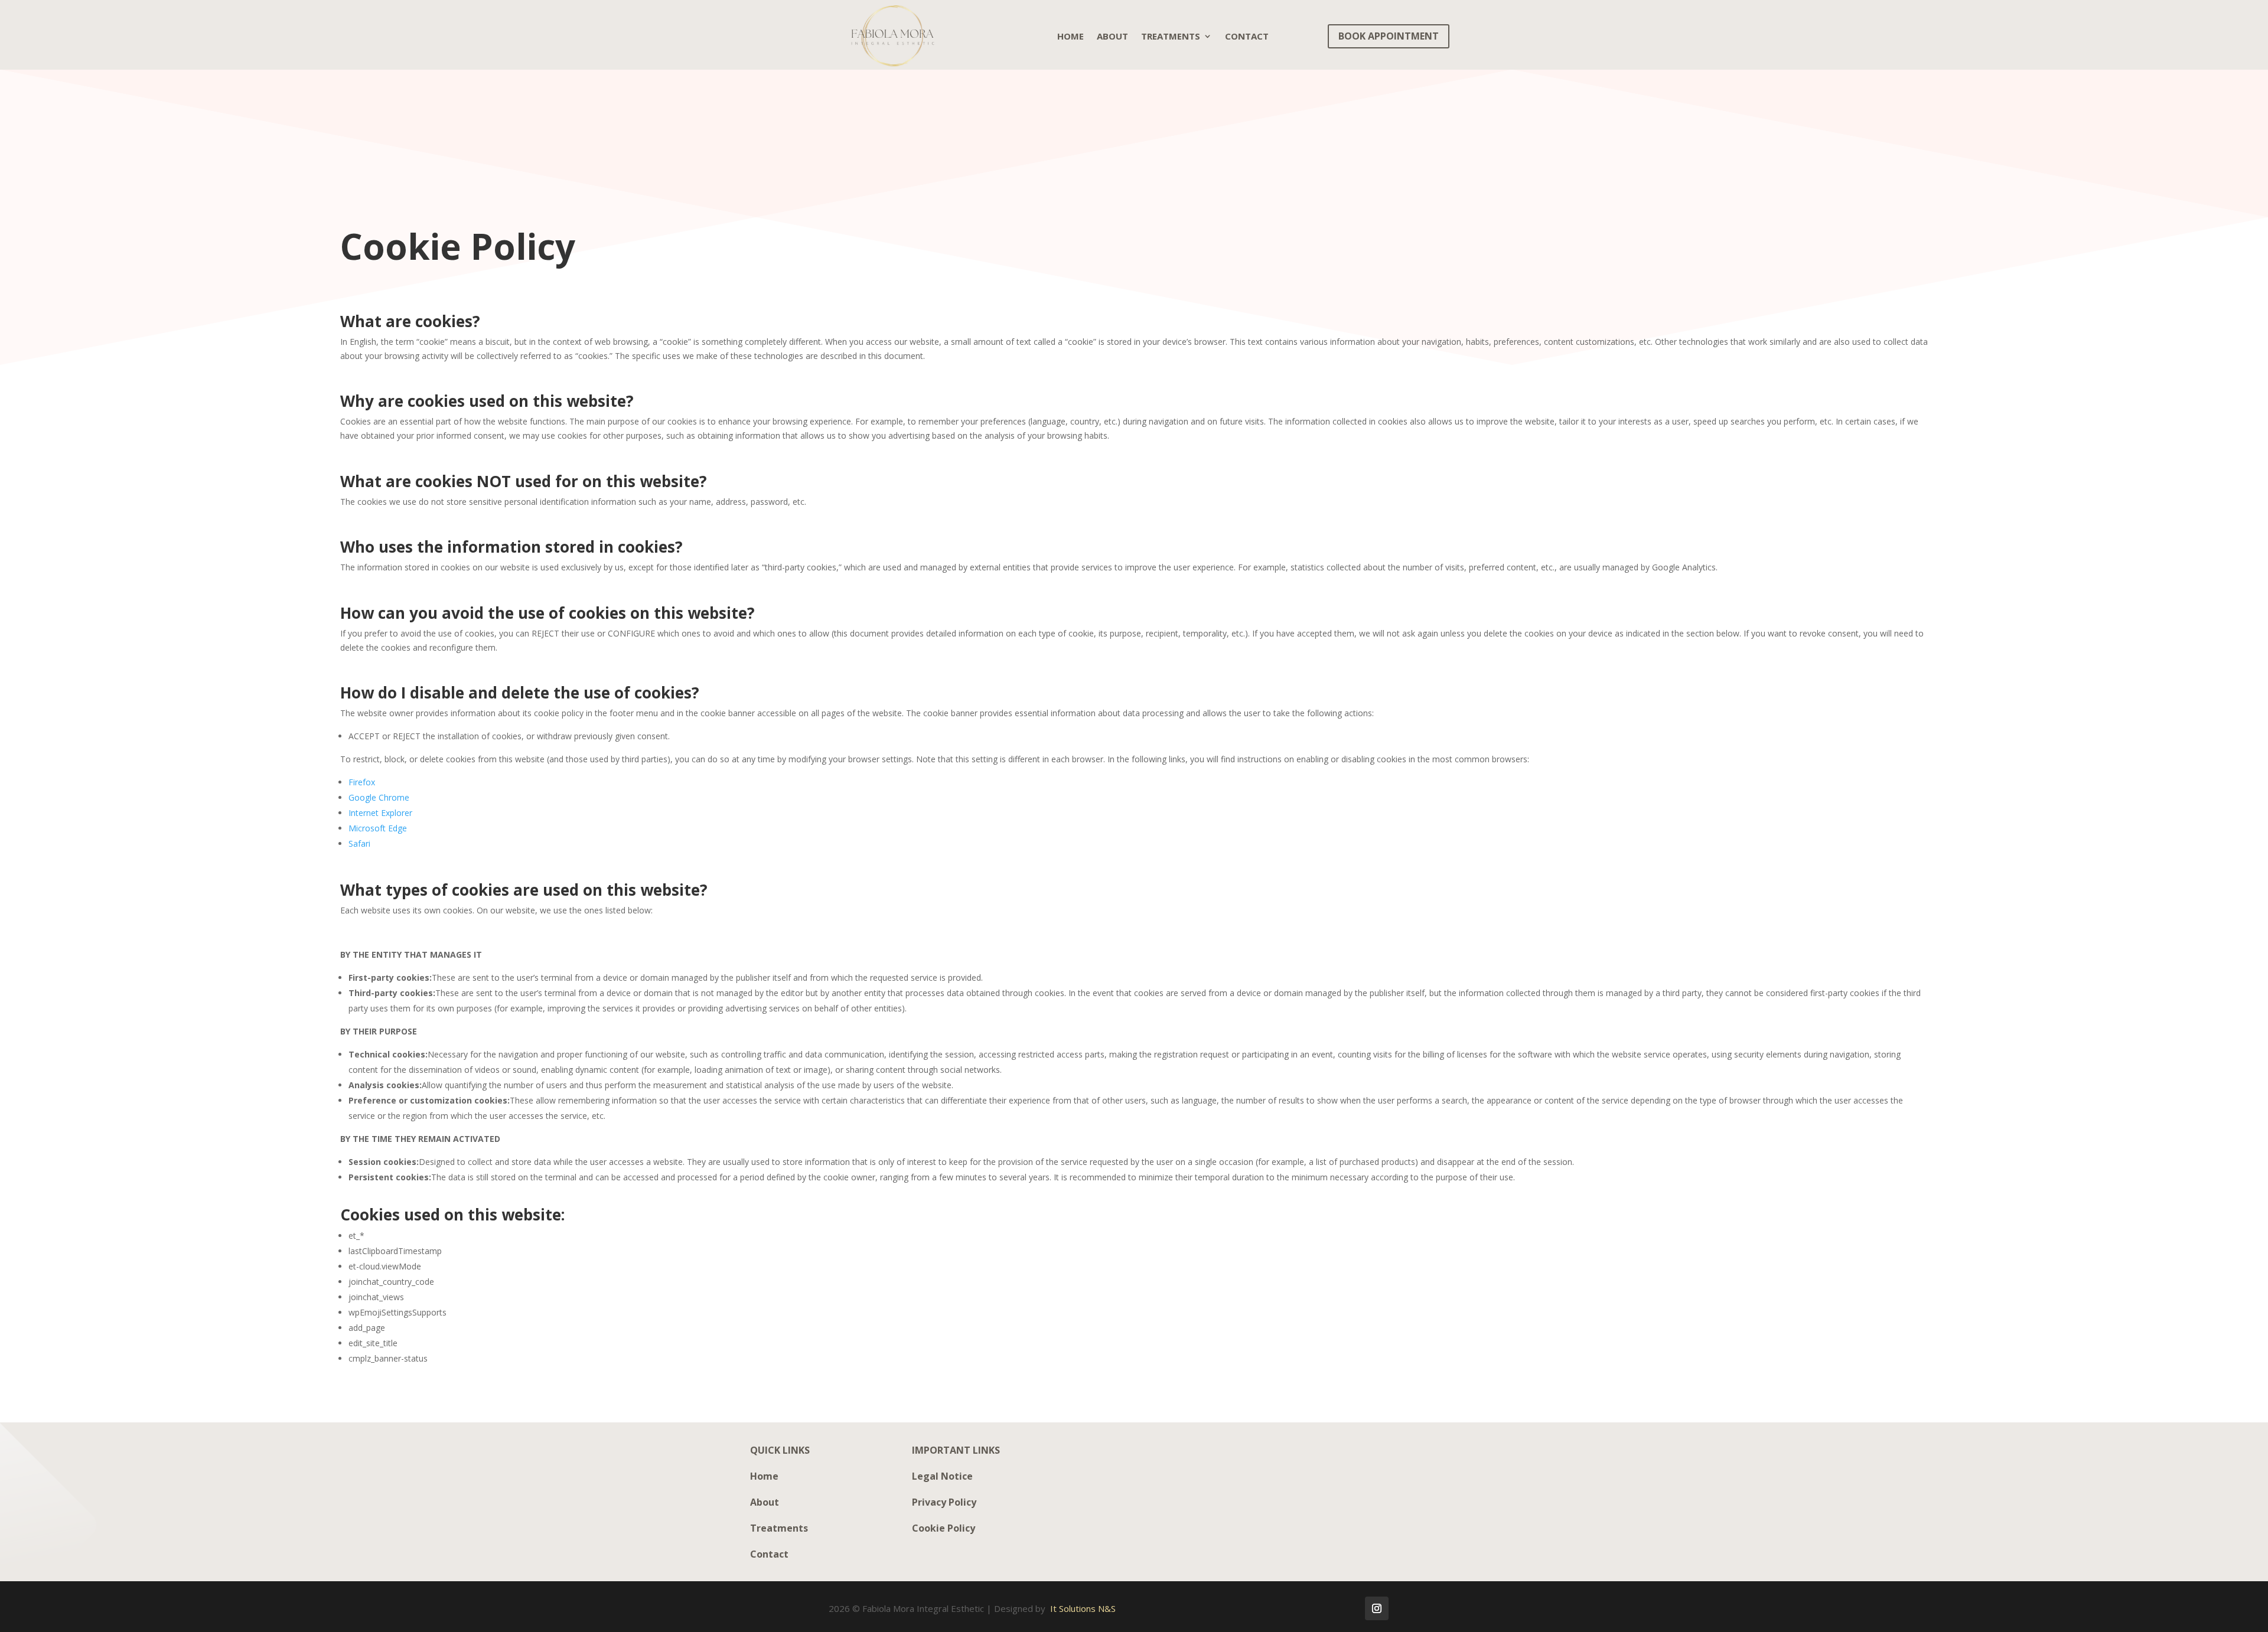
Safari (359, 843)
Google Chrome (379, 797)
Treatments (1171, 36)
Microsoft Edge (378, 828)
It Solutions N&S (1083, 1608)
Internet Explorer (380, 813)
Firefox (362, 782)
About (1112, 36)
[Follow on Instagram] (1377, 1608)
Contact (1247, 36)
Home (1071, 36)
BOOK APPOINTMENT (1389, 36)
